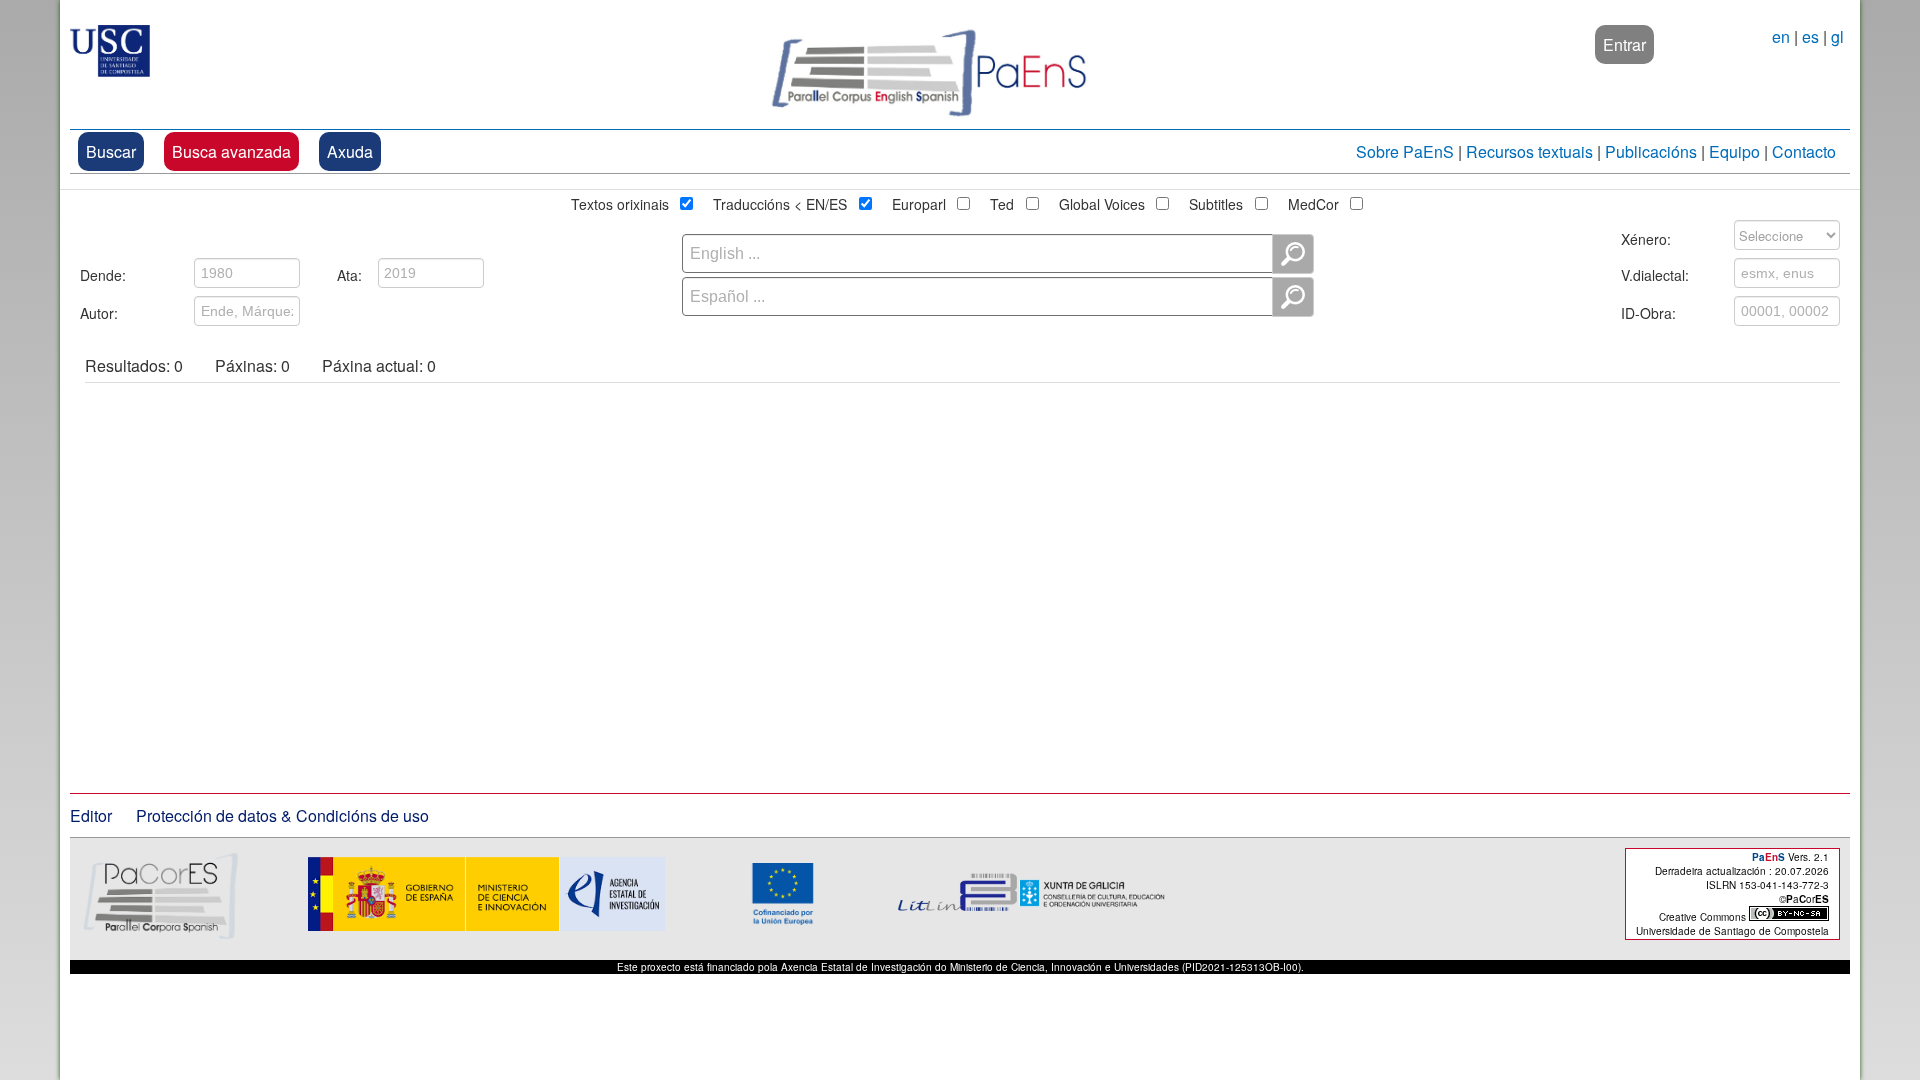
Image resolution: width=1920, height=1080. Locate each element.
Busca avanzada (231, 151)
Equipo (1734, 151)
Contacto (1804, 151)
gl (1837, 36)
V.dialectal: (1655, 272)
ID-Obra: (1648, 310)
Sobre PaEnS (1405, 151)
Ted (1002, 201)
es (1810, 36)
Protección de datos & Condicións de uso (282, 815)
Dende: (103, 272)
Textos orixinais (620, 201)
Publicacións (1651, 151)
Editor (91, 815)
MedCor (1313, 201)
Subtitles (1216, 201)
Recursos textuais (1529, 151)
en (1781, 36)
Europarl (919, 201)
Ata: (349, 272)
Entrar (1624, 44)
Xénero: (1646, 236)
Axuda (350, 151)
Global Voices (1102, 201)
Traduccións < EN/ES (780, 201)
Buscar (111, 151)
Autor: (99, 310)
